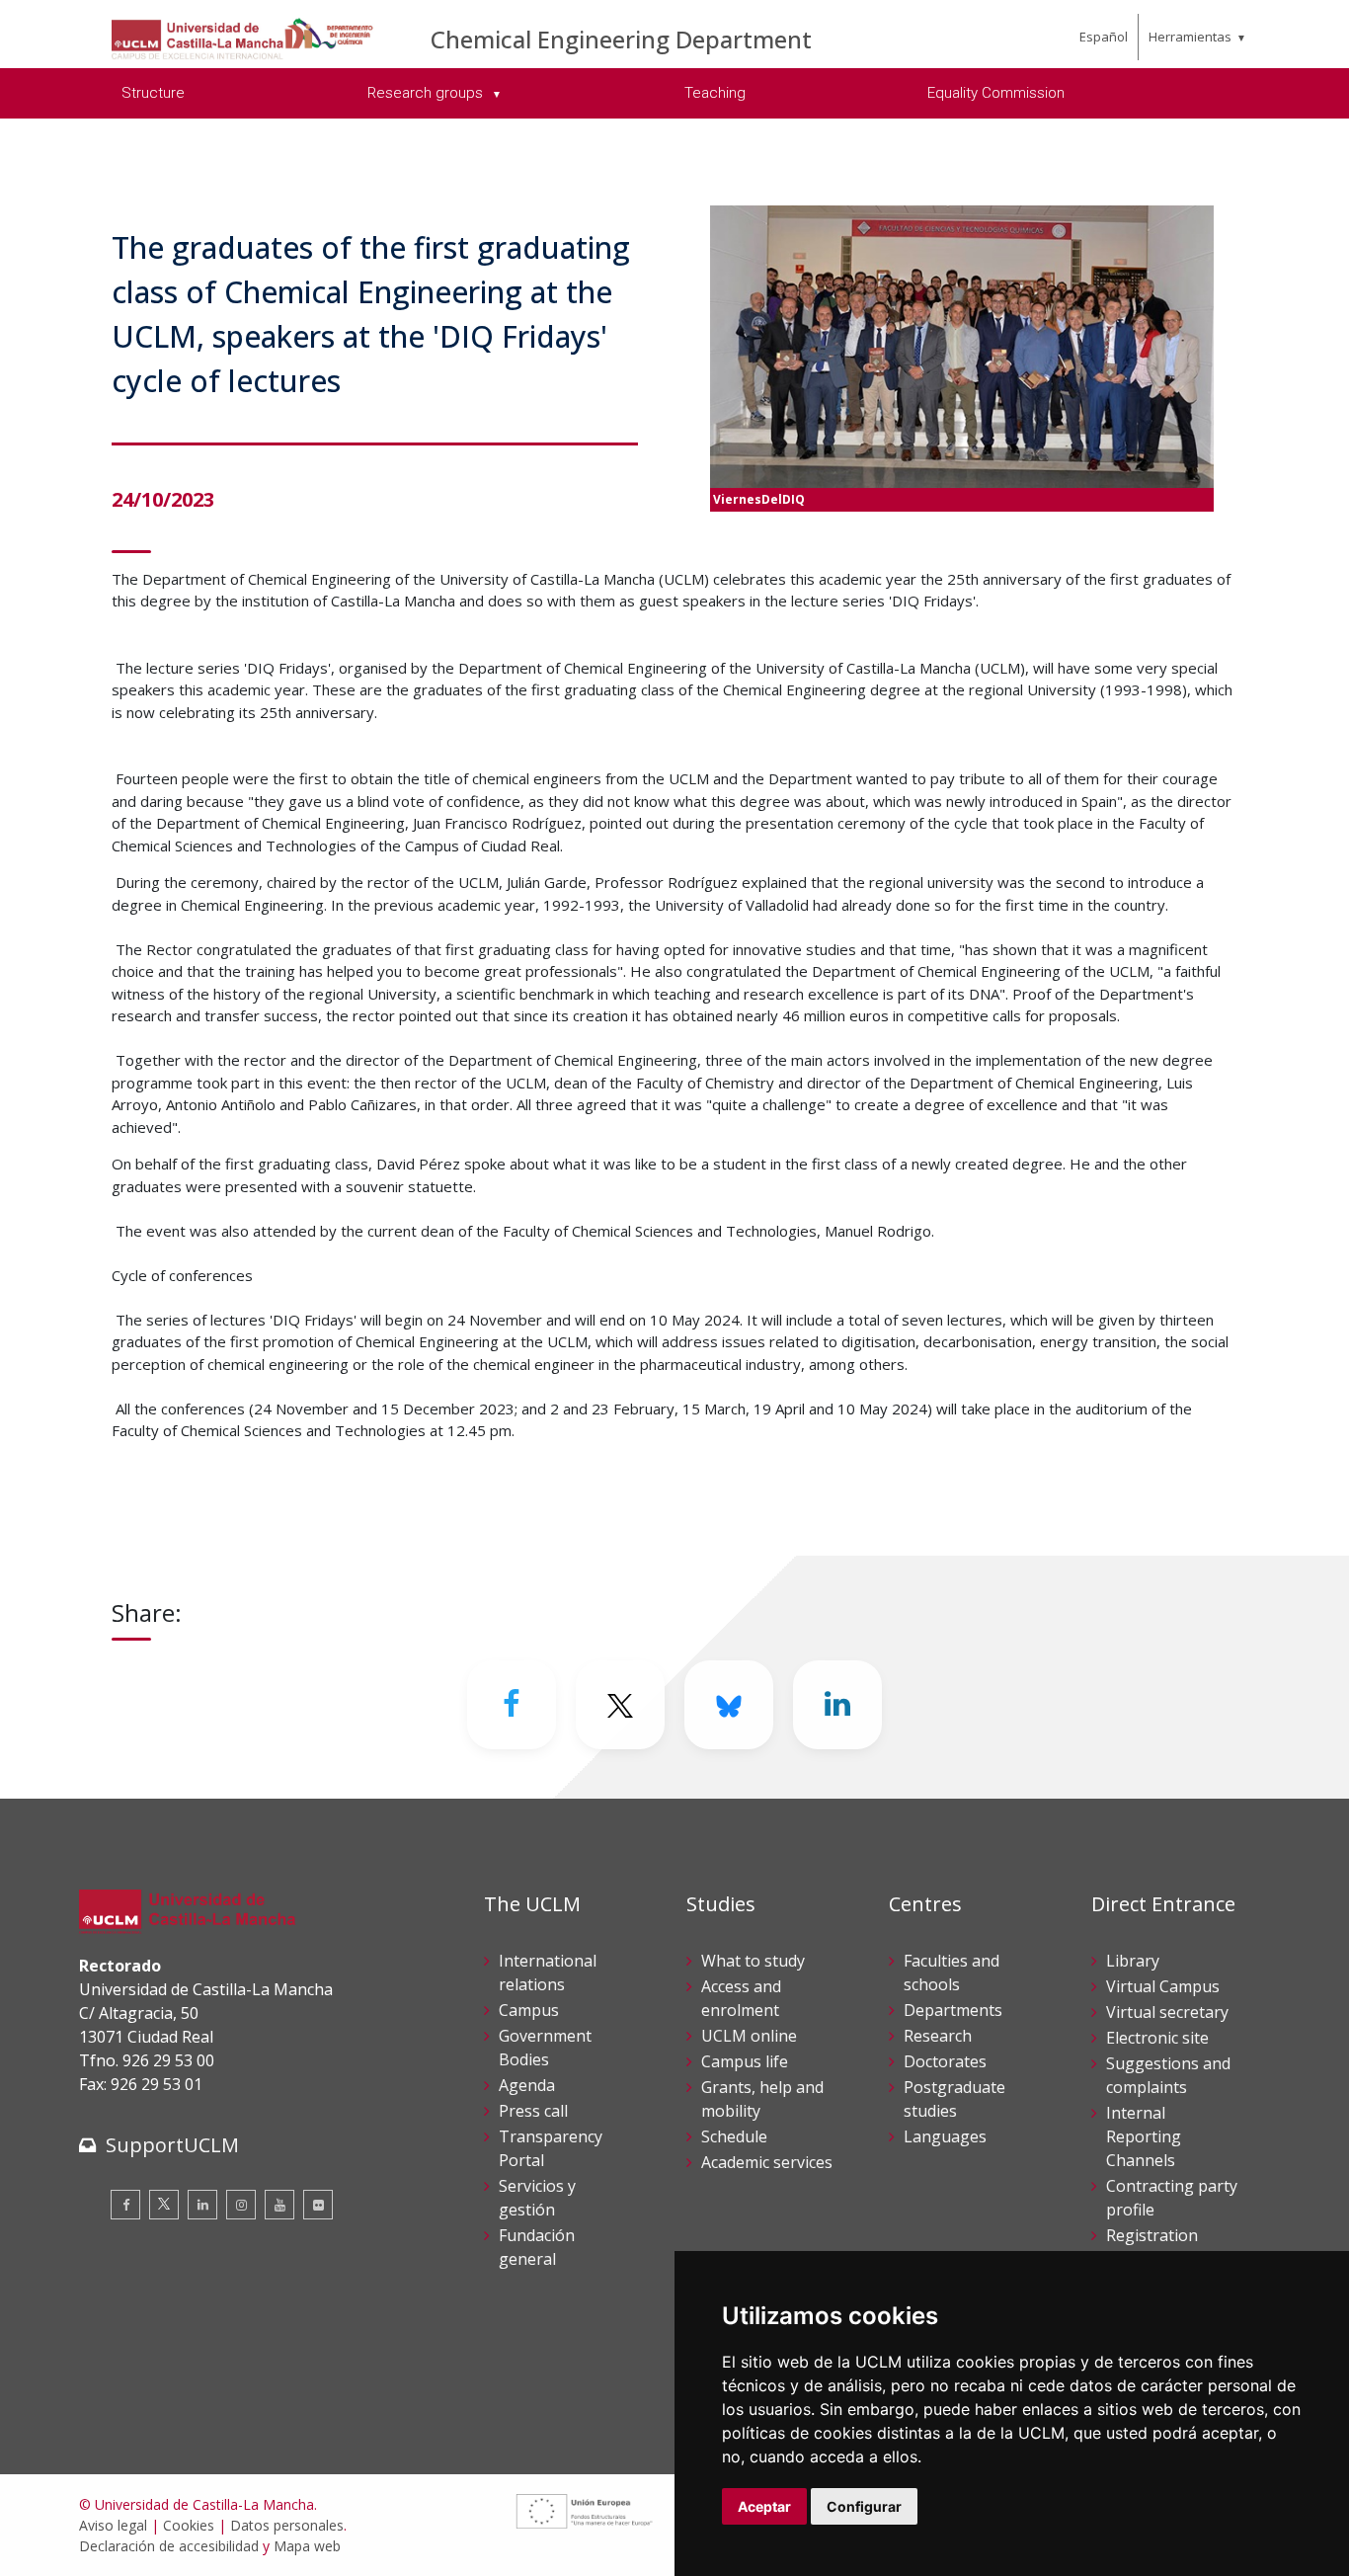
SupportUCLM (172, 2145)
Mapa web (307, 2546)
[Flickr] (318, 2205)
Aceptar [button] (764, 2506)
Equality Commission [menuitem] (996, 93)
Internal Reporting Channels (1144, 2136)
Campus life (745, 2061)
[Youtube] (279, 2205)
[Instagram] (241, 2205)
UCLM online (749, 2036)
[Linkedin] (837, 1705)
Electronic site (1157, 2038)
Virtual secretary (1167, 2012)
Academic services (767, 2162)
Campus (529, 2010)
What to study (753, 1961)
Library (1133, 1961)
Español (1104, 37)
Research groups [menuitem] (427, 93)
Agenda (527, 2085)
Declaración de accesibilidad (169, 2546)
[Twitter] (164, 2205)
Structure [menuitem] (153, 93)
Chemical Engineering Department (621, 39)
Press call (533, 2111)
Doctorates (945, 2061)
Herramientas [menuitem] (1190, 37)
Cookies (189, 2525)
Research (938, 2036)
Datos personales (287, 2525)
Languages (945, 2136)
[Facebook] (512, 1705)
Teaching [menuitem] (715, 93)
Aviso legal (113, 2525)
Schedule (734, 2136)
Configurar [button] (864, 2506)
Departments (953, 2010)
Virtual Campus (1163, 1986)
